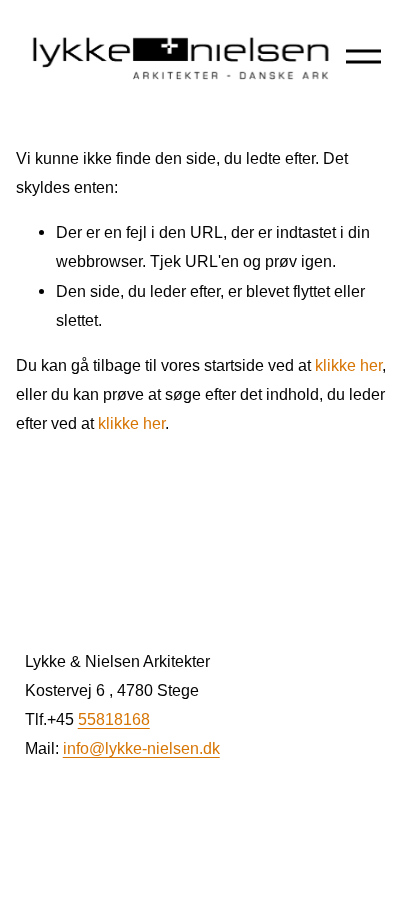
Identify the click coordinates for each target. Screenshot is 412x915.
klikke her (348, 365)
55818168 (114, 719)
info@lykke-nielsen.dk (141, 748)
